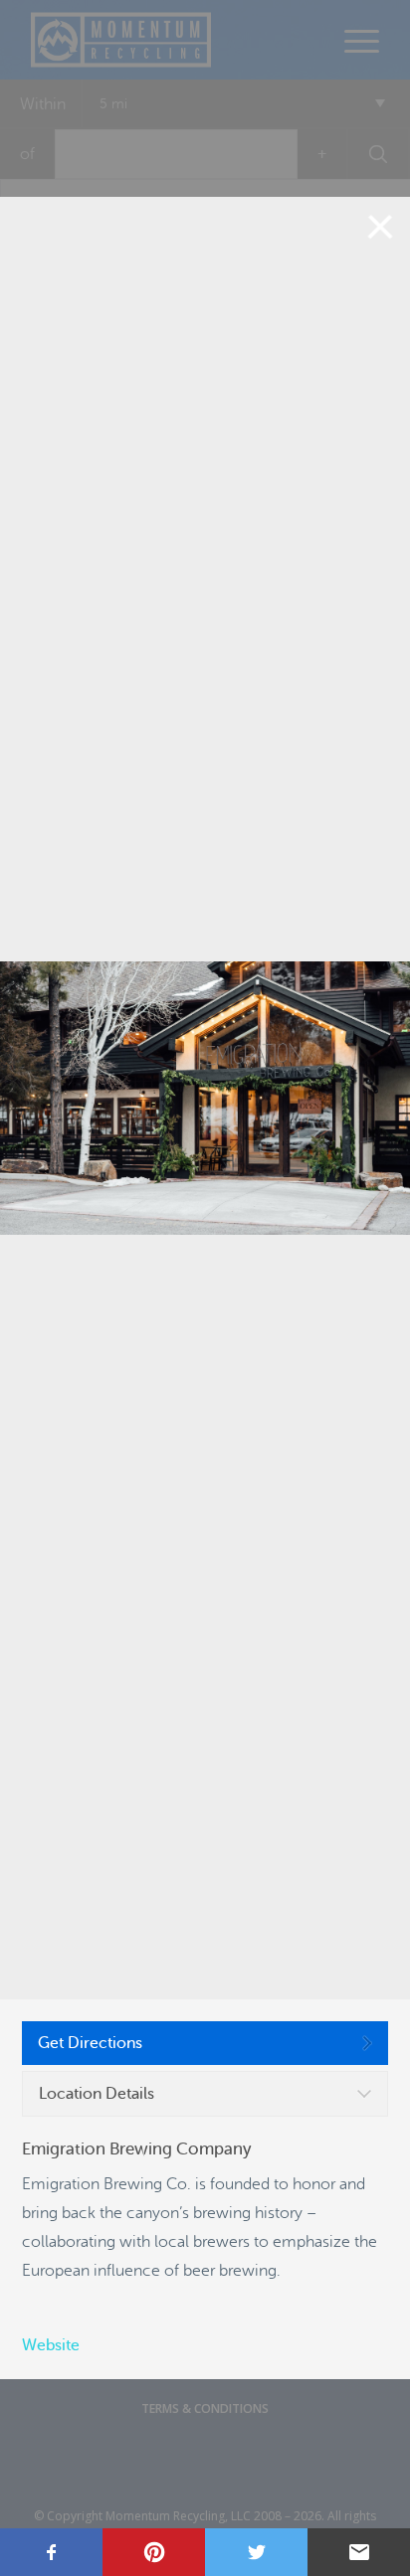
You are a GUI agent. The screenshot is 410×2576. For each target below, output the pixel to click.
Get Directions (90, 2043)
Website (51, 2345)
